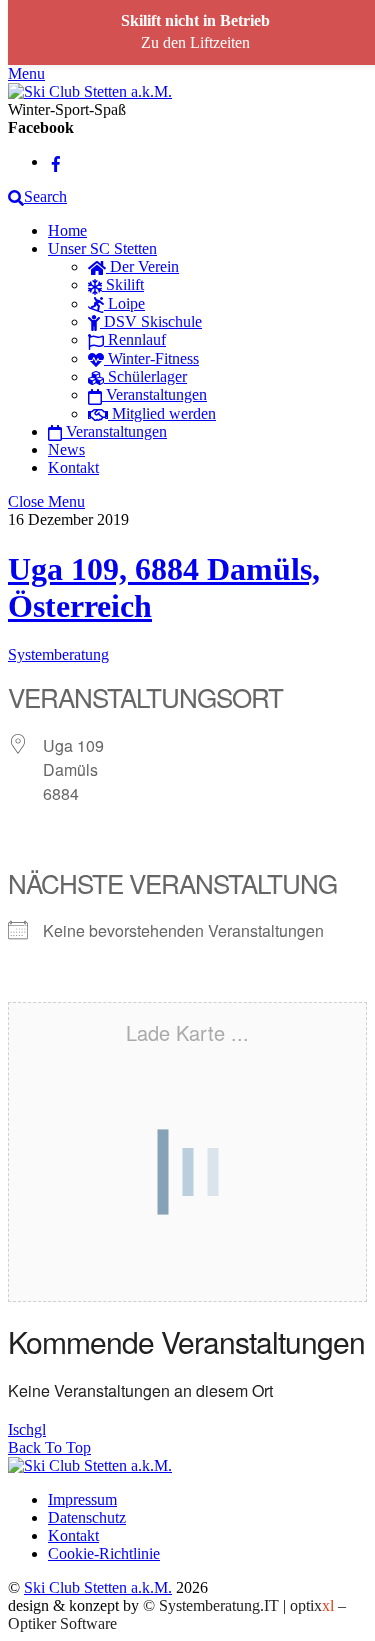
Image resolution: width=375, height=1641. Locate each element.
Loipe (124, 303)
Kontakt (73, 467)
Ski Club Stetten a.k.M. (98, 1587)
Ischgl (27, 1429)
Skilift (123, 284)
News (66, 449)
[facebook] (56, 161)
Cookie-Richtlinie (104, 1553)
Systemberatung (58, 654)
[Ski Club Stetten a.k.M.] (90, 91)
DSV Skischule (151, 321)
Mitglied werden (162, 413)
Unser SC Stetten (102, 248)
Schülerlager (145, 376)
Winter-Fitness (151, 358)
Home (67, 230)
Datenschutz (87, 1517)
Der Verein (142, 266)
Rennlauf (135, 339)
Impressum (82, 1499)
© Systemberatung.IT (211, 1605)
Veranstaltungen (154, 394)
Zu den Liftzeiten (195, 42)
